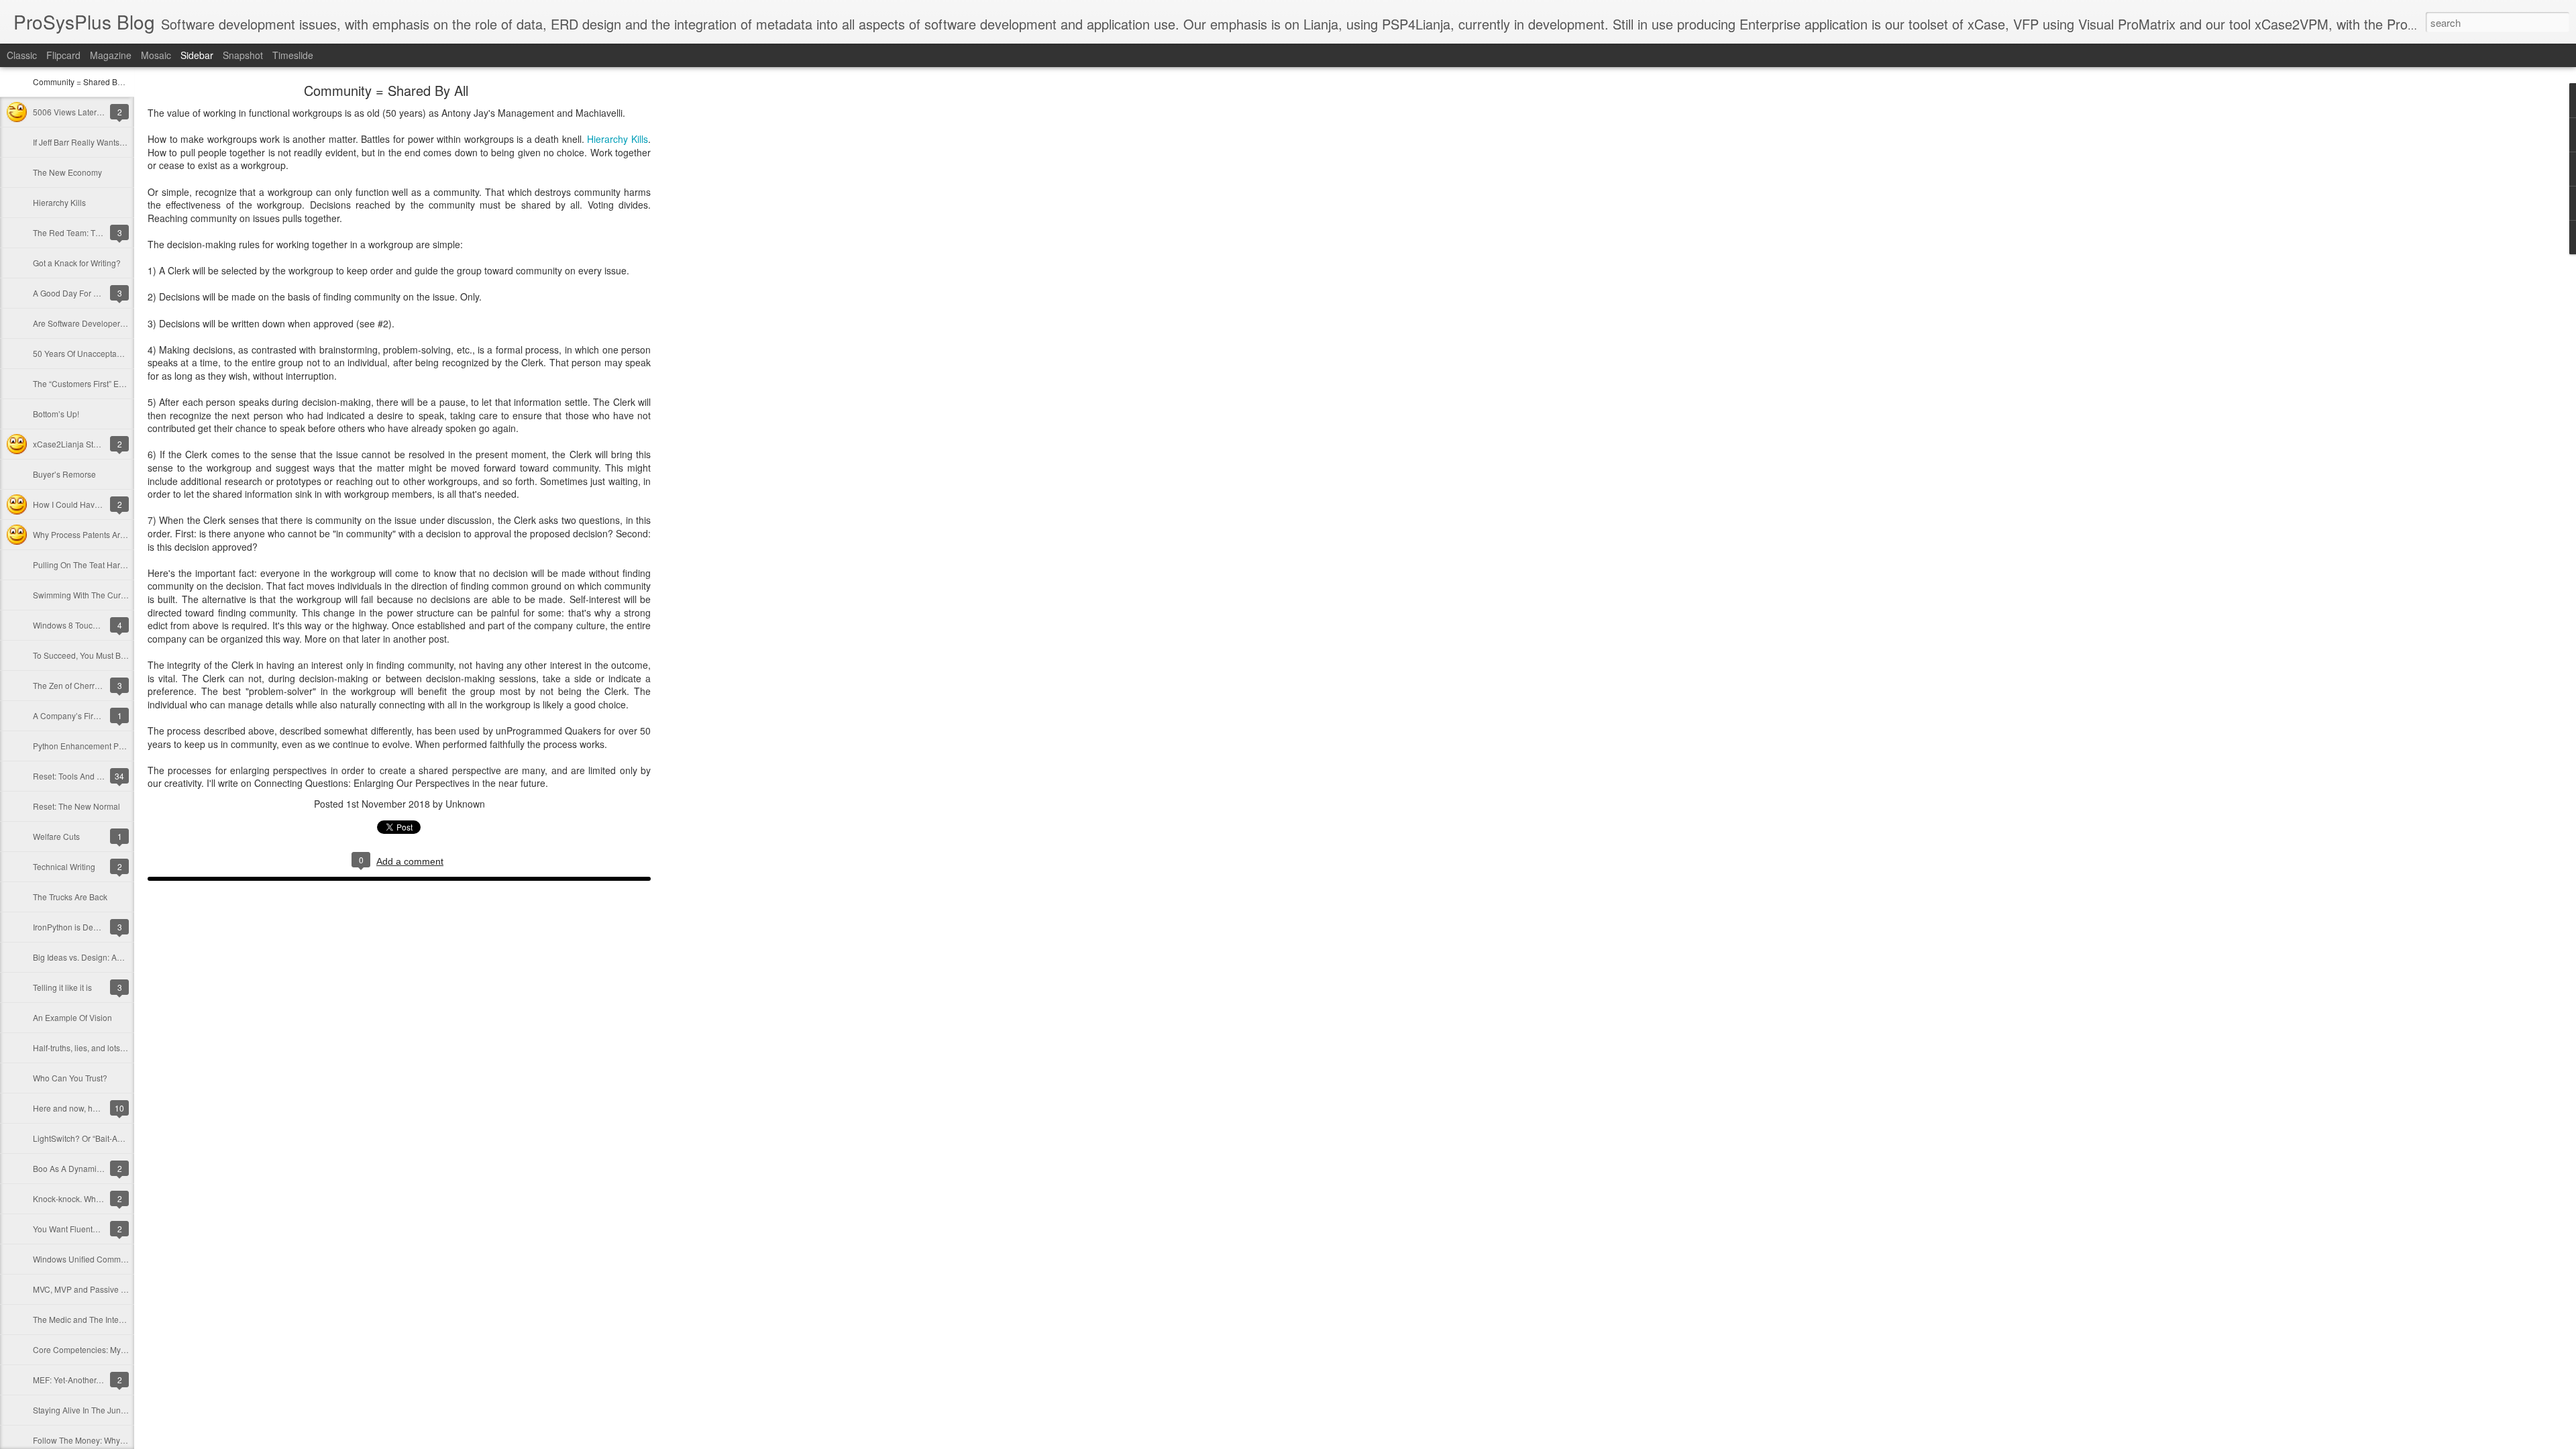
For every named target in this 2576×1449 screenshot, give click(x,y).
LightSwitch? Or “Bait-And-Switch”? (97, 1138)
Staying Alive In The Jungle (83, 1410)
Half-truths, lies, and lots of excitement (102, 1048)
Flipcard (63, 55)
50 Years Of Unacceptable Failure (94, 353)
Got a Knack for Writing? (77, 263)
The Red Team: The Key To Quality (96, 232)
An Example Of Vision (72, 1017)
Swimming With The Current (84, 595)
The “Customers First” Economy (90, 383)
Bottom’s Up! (56, 414)
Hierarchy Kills (59, 202)
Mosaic (156, 55)
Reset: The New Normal (76, 806)
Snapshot (243, 55)
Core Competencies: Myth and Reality (102, 1349)
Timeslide (293, 55)
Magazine (111, 55)
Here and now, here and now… (90, 1108)
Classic (22, 55)
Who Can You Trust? (70, 1078)
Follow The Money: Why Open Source (102, 1440)
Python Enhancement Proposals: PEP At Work (117, 746)
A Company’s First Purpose (83, 715)
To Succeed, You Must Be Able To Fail (102, 655)
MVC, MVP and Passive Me (83, 1289)
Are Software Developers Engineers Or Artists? (118, 323)
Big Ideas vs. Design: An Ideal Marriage (105, 957)
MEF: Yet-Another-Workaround (88, 1380)
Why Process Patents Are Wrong (92, 534)
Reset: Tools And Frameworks (87, 776)
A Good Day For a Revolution (86, 293)
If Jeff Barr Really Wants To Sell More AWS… (114, 142)
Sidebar (197, 55)
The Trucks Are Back (70, 897)
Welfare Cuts (56, 836)
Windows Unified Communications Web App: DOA (124, 1259)
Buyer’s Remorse (64, 474)
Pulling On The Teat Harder (83, 565)
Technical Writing (64, 866)
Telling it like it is (62, 987)
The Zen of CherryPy (70, 685)
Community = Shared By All (83, 82)
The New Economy (67, 172)
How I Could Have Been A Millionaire (101, 504)
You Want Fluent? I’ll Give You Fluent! (101, 1229)
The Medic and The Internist (84, 1319)
